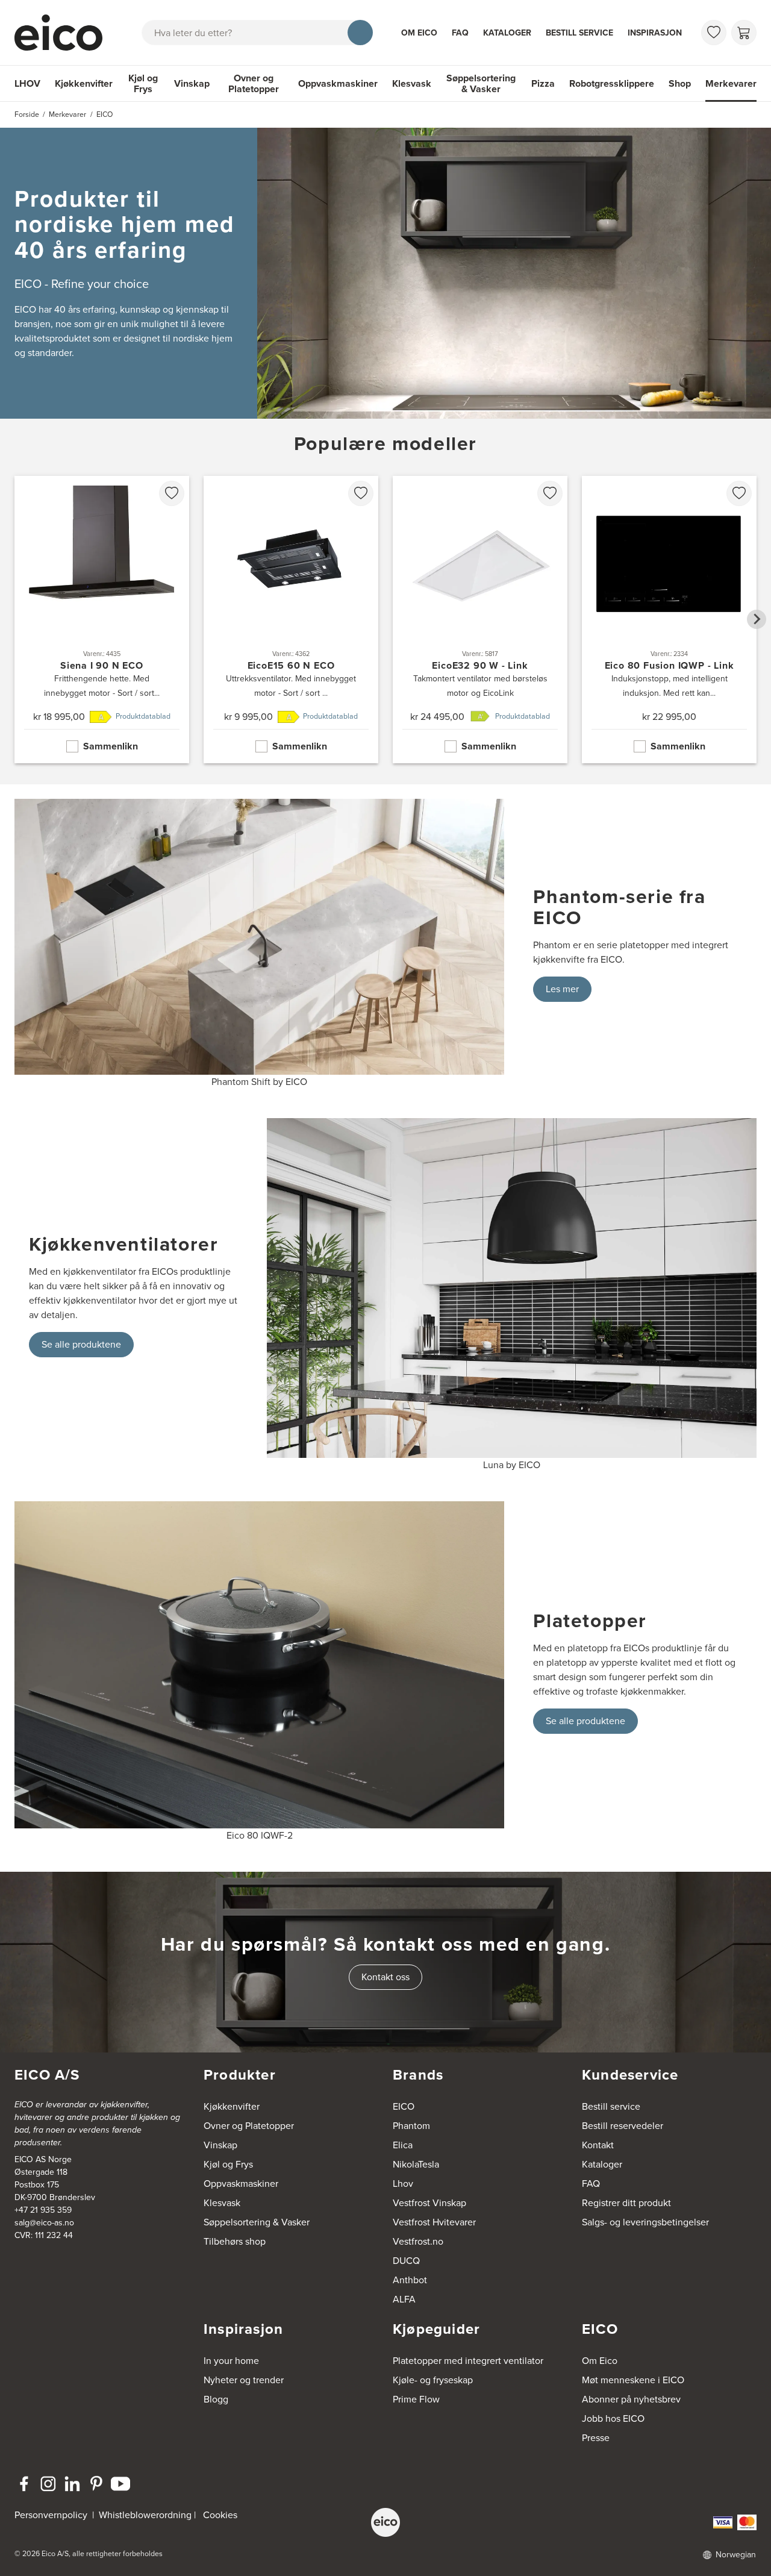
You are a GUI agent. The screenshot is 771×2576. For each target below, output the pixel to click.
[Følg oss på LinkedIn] (72, 2484)
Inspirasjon (655, 33)
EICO (404, 2106)
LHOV (27, 83)
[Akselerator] (64, 33)
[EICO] (385, 2522)
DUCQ (406, 2261)
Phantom (411, 2126)
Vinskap (192, 83)
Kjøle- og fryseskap (433, 2380)
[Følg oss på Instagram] (48, 2484)
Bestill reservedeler (623, 2126)
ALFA (404, 2299)
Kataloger (507, 33)
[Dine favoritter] (714, 33)
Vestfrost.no (418, 2241)
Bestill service (579, 33)
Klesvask (412, 83)
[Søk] (360, 33)
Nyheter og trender (244, 2380)
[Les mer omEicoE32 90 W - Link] (480, 620)
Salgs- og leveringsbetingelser (645, 2222)
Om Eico (419, 33)
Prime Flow (416, 2399)
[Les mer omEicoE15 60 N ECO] (291, 620)
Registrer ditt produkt (626, 2203)
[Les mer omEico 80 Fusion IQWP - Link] (669, 620)
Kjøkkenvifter (84, 83)
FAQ (460, 33)
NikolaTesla (416, 2164)
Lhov (403, 2184)
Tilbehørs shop (235, 2241)
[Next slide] (757, 619)
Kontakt (598, 2145)
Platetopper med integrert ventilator (468, 2361)
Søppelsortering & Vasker (481, 83)
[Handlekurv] (744, 33)
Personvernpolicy (52, 2515)
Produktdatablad (143, 716)
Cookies (220, 2515)
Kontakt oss (385, 1977)
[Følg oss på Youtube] (120, 2484)
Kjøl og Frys (143, 83)
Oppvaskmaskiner (338, 83)
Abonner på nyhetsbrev (631, 2399)
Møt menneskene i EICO (633, 2380)
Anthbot (410, 2280)
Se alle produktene (81, 1344)
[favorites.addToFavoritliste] (172, 493)
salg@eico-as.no (44, 2223)
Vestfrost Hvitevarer (434, 2222)
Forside (27, 114)
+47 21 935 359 (43, 2210)
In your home (231, 2361)
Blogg (216, 2399)
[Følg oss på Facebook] (24, 2484)
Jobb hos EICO (613, 2418)
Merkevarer (731, 83)
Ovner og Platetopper (254, 83)
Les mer (562, 989)
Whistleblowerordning (145, 2515)
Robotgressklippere (612, 83)
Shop (680, 83)
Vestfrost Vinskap (429, 2203)
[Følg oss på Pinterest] (96, 2484)
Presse (596, 2438)
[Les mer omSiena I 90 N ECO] (102, 620)
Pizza (543, 83)
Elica (403, 2145)
